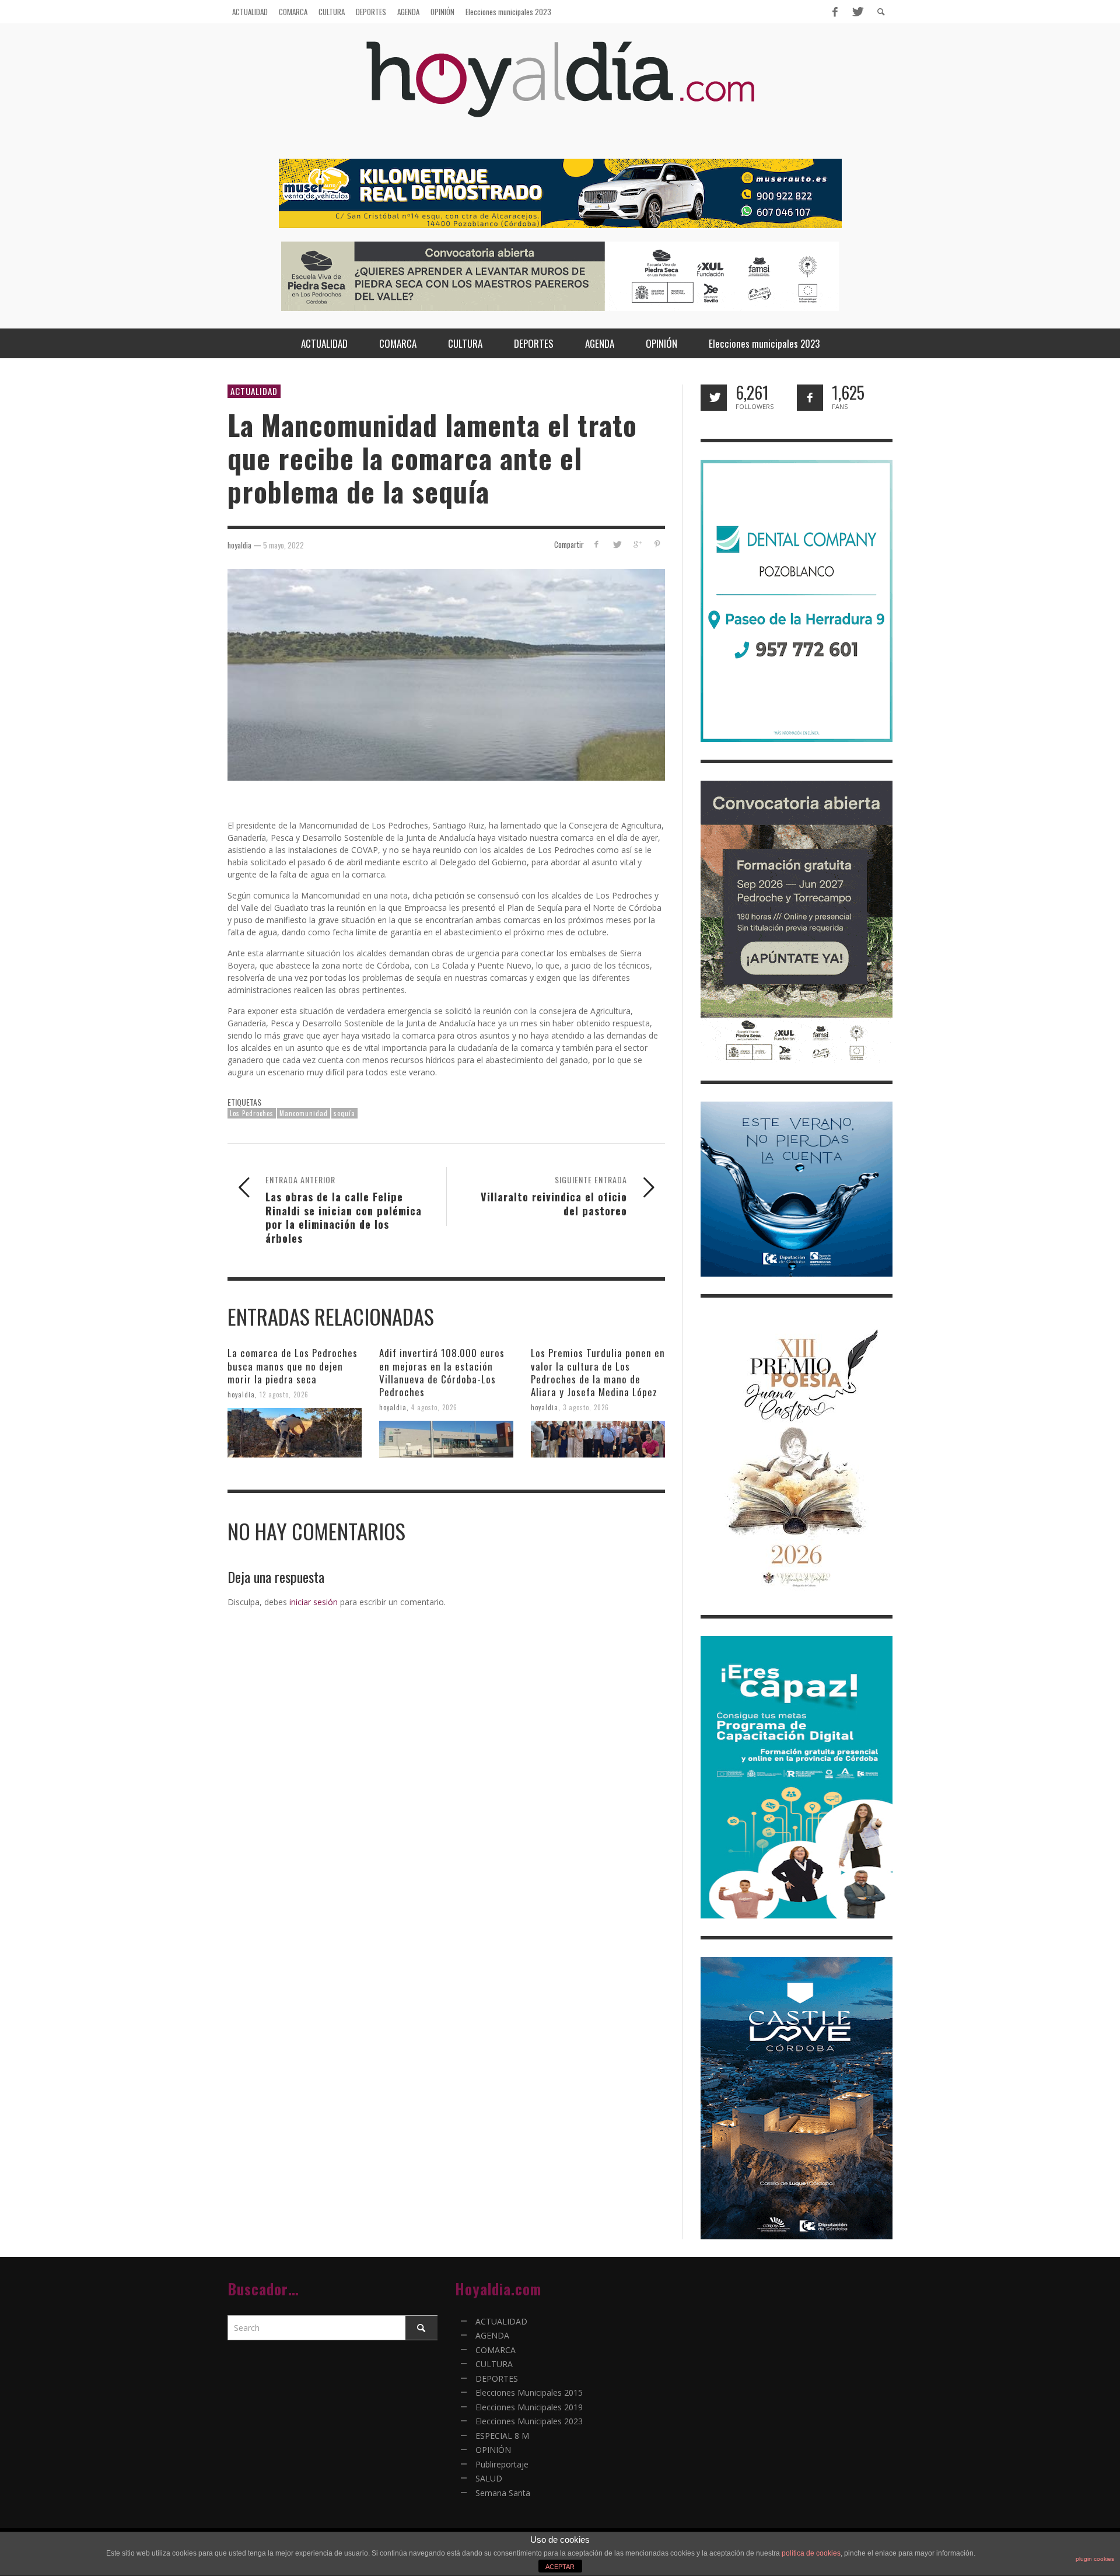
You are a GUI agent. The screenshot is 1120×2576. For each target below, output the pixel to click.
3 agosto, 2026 (586, 1407)
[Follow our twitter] (714, 398)
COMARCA (496, 2350)
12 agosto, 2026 (284, 1394)
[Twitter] (857, 12)
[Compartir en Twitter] (617, 544)
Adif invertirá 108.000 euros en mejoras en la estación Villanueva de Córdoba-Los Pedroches (442, 1372)
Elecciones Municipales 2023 (529, 2421)
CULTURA (494, 2364)
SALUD (489, 2478)
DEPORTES (497, 2378)
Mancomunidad (304, 1113)
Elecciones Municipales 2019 (529, 2407)
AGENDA (492, 2335)
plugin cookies (1095, 2559)
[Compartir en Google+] (637, 544)
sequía (344, 1113)
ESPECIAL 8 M (502, 2436)
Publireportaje (502, 2464)
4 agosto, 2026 (434, 1407)
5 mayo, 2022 (283, 544)
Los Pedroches (252, 1113)
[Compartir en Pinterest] (657, 544)
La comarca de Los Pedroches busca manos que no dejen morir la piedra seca (293, 1366)
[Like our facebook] (810, 398)
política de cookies (811, 2553)
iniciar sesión (314, 1602)
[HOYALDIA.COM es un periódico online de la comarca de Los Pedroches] (560, 90)
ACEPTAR (560, 2567)
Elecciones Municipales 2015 (529, 2393)
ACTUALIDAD (254, 391)
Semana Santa (503, 2493)
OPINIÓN (493, 2450)
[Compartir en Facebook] (596, 544)
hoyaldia (241, 1394)
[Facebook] (835, 12)
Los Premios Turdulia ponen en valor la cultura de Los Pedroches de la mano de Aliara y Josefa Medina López (598, 1372)
